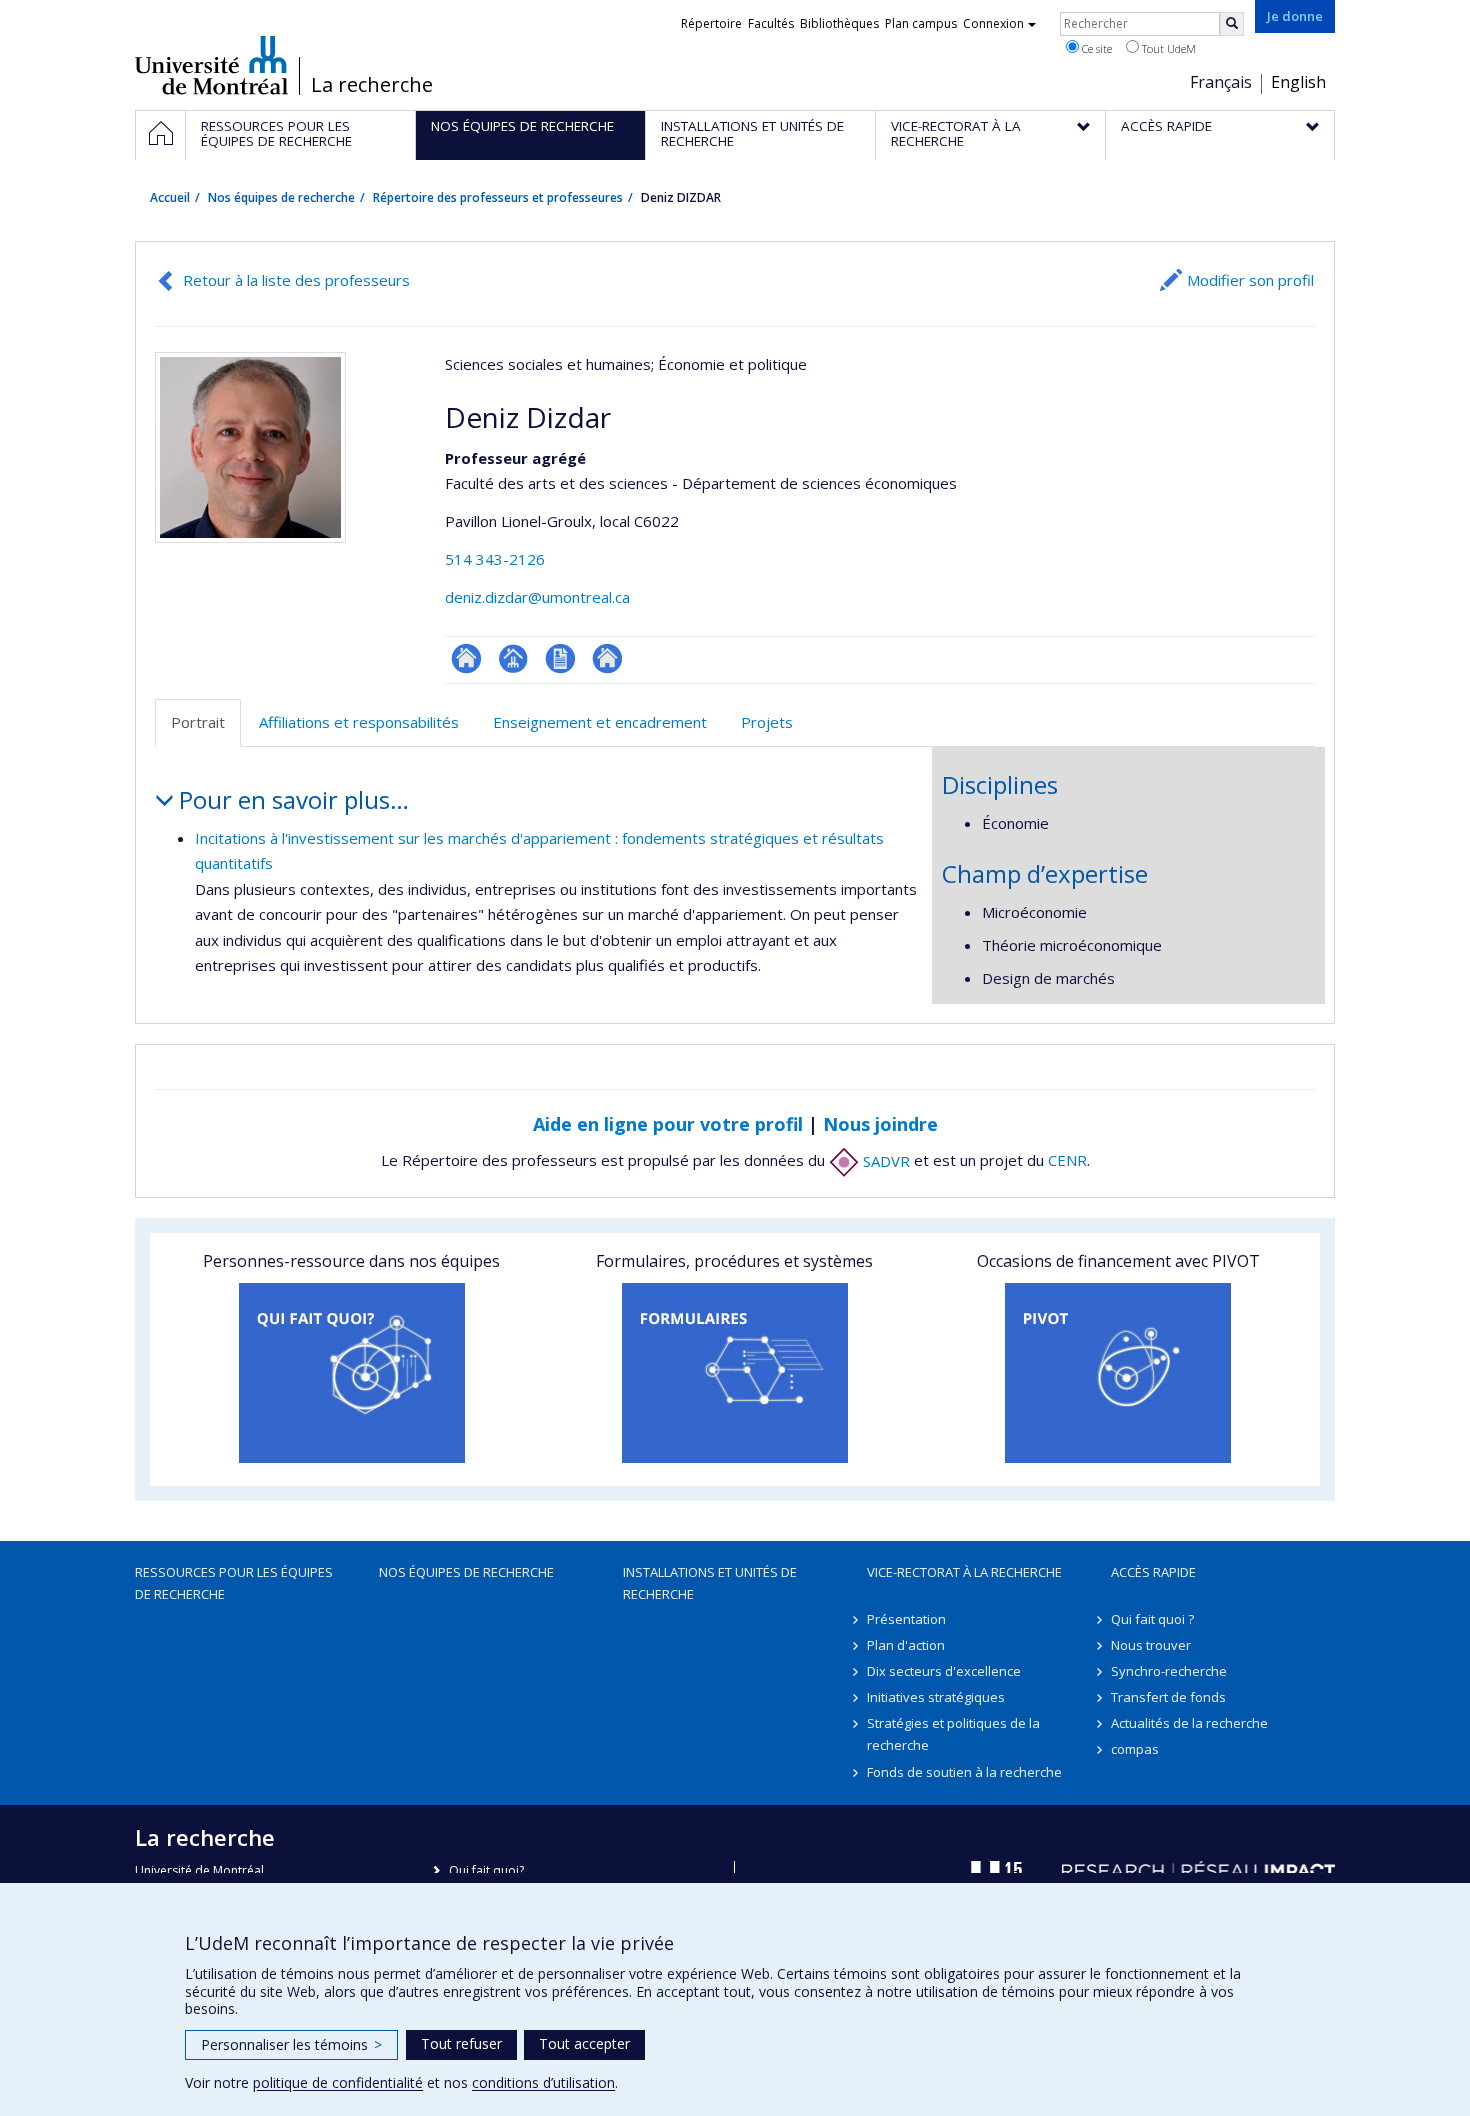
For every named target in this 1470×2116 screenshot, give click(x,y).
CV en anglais (560, 658)
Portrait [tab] (198, 722)
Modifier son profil (1250, 280)
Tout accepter (584, 2043)
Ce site (1095, 48)
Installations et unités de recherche (710, 1583)
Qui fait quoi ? (1152, 1619)
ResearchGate (466, 658)
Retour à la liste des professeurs (296, 280)
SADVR (884, 1161)
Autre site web (607, 658)
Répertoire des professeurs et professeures (498, 197)
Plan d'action (906, 1645)
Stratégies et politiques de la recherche (953, 1734)
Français (1221, 82)
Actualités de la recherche (1189, 1723)
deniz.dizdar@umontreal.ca (537, 597)
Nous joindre (880, 1124)
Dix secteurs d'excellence (944, 1671)
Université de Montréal (211, 65)
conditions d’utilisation (543, 2082)
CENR (1067, 1161)
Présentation (906, 1619)
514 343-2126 (495, 559)
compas (1135, 1749)
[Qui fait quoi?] (351, 1373)
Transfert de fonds (1168, 1697)
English (1298, 82)
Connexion (993, 23)
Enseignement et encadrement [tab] (600, 722)
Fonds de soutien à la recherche (964, 1772)
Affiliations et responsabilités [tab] (359, 722)
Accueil (170, 197)
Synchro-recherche (1169, 1671)
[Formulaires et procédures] (734, 1373)
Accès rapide (1153, 1572)
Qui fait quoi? (486, 1870)
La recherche (372, 85)
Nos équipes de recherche (281, 197)
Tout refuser (461, 2043)
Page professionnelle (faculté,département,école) (513, 658)
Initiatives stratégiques (936, 1697)
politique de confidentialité (338, 2082)
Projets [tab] (767, 722)
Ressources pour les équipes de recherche (234, 1583)
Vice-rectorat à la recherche (964, 1572)
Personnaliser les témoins (291, 2044)
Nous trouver (1151, 1645)
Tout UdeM (1167, 48)
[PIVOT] (1118, 1373)
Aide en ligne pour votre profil (668, 1124)
